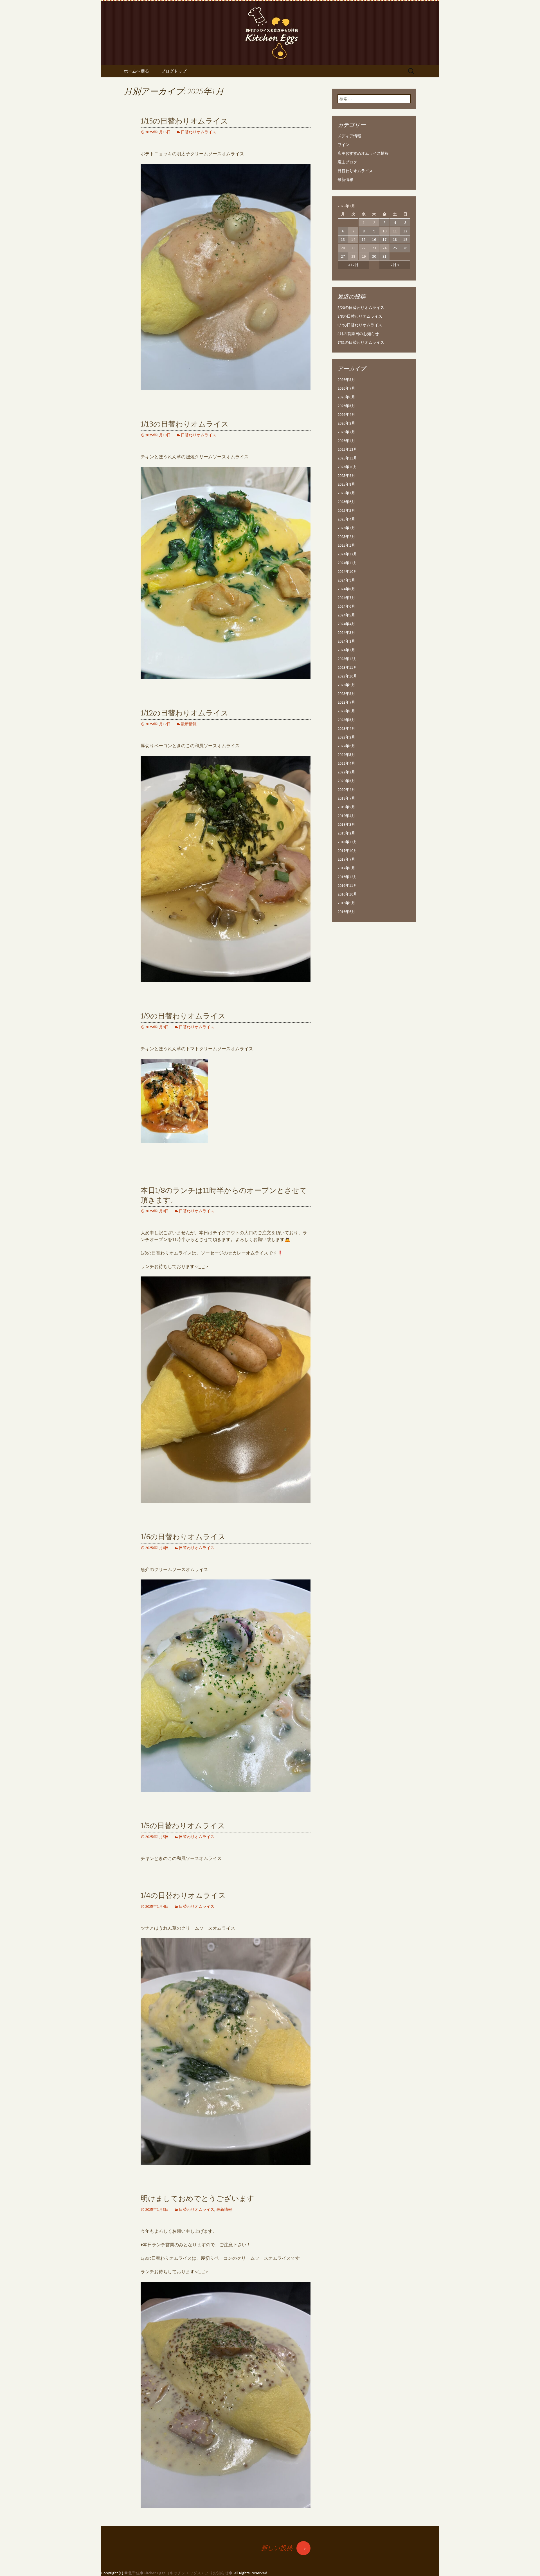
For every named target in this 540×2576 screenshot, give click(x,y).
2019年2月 (346, 833)
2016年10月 (347, 894)
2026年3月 (346, 423)
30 (374, 256)
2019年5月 (346, 807)
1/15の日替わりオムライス (184, 121)
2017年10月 (347, 851)
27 (343, 256)
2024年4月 (346, 624)
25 (395, 248)
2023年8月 (346, 694)
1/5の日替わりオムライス (183, 1826)
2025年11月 (347, 458)
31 (384, 256)
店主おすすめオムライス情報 (363, 153)
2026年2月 (346, 432)
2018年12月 (347, 842)
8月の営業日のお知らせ (358, 334)
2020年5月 (346, 781)
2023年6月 (346, 711)
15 (364, 239)
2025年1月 (346, 545)
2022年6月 (346, 746)
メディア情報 (349, 136)
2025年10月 (347, 467)
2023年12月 (347, 659)
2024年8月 (346, 589)
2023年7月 (346, 702)
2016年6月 (346, 912)
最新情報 (189, 724)
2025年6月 (346, 502)
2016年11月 (347, 885)
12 (405, 231)
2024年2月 (346, 641)
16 (374, 239)
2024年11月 (347, 563)
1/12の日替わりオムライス (184, 713)
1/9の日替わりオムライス (183, 1016)
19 (405, 239)
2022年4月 (346, 763)
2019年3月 (346, 824)
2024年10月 (347, 571)
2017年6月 (346, 868)
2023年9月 (346, 685)
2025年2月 (346, 537)
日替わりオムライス (199, 132)
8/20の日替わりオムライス (361, 308)
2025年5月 (346, 510)
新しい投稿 (284, 2548)
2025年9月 (346, 475)
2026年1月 (346, 441)
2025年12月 (347, 449)
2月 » (395, 265)
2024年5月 (346, 615)
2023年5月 (346, 720)
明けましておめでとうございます (197, 2199)
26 (405, 248)
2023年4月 (346, 728)
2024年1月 (346, 650)
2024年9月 (346, 580)
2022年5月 (346, 755)
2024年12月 (347, 554)
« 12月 (353, 265)
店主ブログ (347, 162)
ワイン (343, 145)
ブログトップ (174, 71)
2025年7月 (346, 493)
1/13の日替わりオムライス (185, 424)
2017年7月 (346, 859)
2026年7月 (346, 388)
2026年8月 (346, 380)
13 (343, 239)
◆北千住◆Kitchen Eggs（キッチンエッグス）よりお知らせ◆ (178, 2573)
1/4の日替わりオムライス (183, 1896)
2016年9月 (346, 903)
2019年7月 (346, 798)
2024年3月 (346, 632)
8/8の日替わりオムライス (360, 316)
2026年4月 (346, 414)
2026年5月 (346, 406)
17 (384, 239)
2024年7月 (346, 598)
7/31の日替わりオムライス (361, 342)
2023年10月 (347, 676)
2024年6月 (346, 606)
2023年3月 (346, 737)
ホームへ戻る (136, 71)
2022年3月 (346, 772)
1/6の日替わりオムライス (183, 1537)
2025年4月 (346, 519)
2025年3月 (346, 528)
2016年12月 (347, 877)
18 (395, 239)
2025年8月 (346, 484)
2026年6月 (346, 397)
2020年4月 (346, 789)
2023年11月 (347, 667)
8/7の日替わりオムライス (360, 325)
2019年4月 (346, 816)
